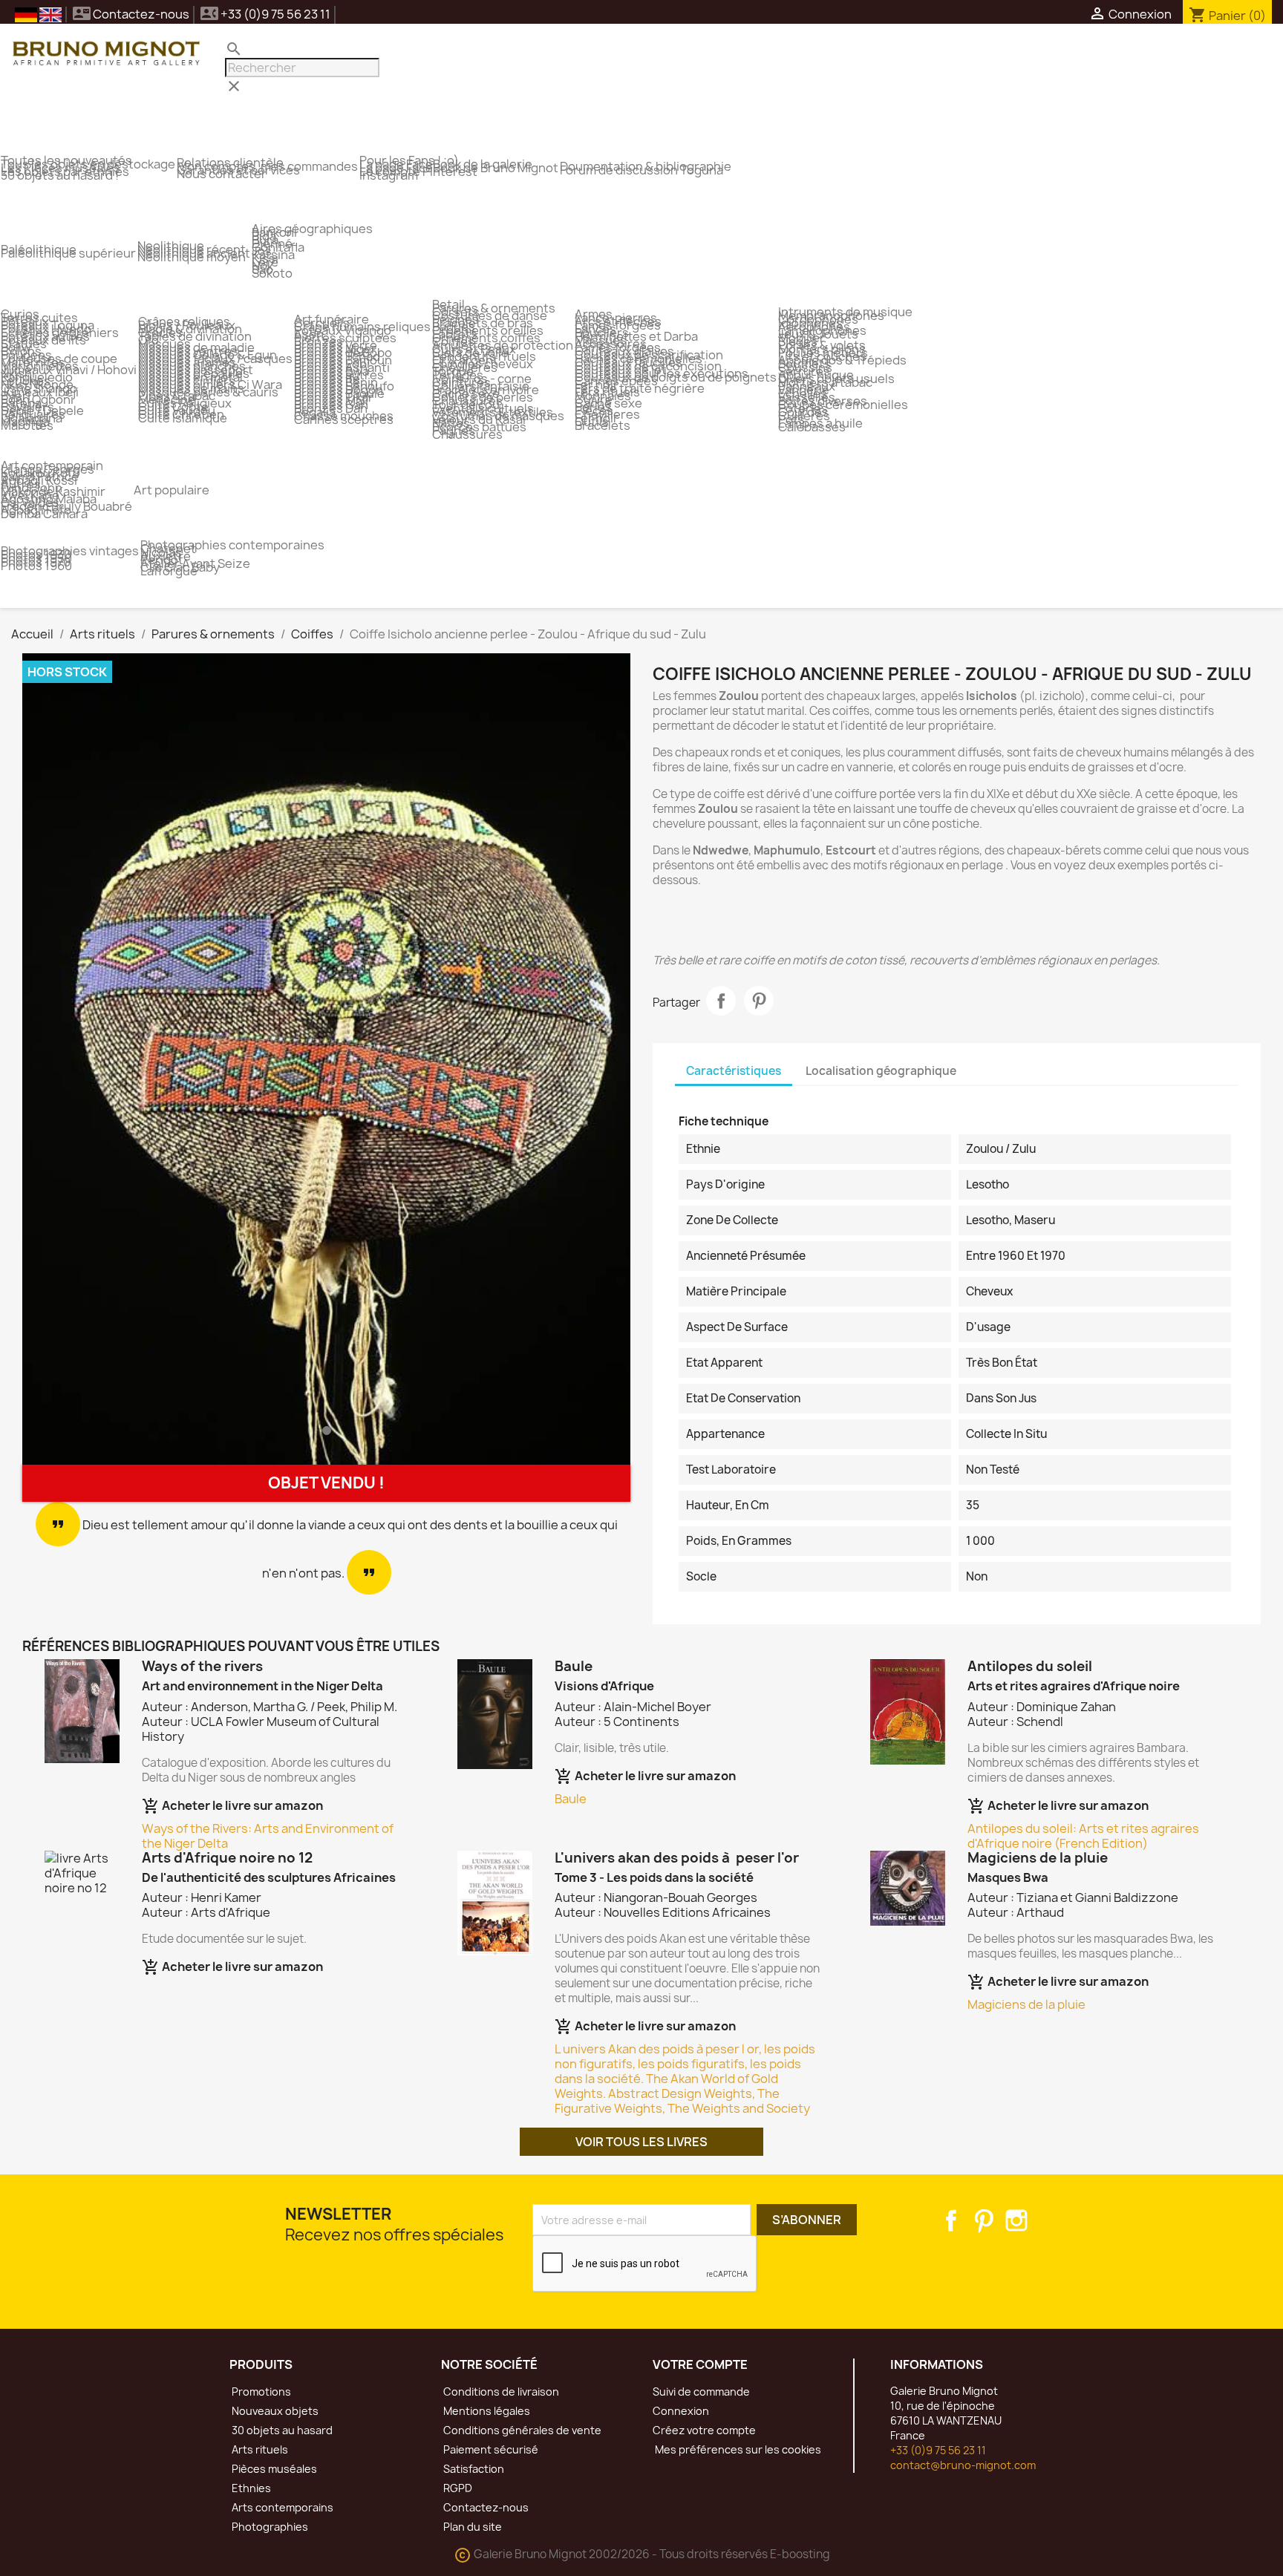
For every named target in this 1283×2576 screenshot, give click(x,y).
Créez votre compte (704, 2430)
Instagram (1016, 2220)
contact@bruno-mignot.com (963, 2465)
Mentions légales (486, 2411)
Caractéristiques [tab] (734, 1071)
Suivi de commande (701, 2392)
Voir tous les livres (641, 2142)
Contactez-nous (131, 14)
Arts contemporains (281, 2507)
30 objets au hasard (281, 2430)
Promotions (260, 2392)
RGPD (457, 2488)
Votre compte (700, 2364)
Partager (721, 1001)
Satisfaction (473, 2469)
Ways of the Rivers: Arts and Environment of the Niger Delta (268, 1836)
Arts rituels (259, 2449)
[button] (68, 1059)
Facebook (951, 2220)
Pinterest (759, 1001)
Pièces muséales (273, 2469)
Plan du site (471, 2527)
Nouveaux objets (274, 2411)
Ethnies (250, 2488)
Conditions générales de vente (521, 2430)
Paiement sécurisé (490, 2449)
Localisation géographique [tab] (881, 1071)
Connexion (681, 2411)
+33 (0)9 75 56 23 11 (938, 2450)
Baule (571, 1799)
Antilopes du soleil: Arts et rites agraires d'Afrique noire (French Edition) (1083, 1836)
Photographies (269, 2527)
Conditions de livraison (500, 2392)
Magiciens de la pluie (1026, 2004)
